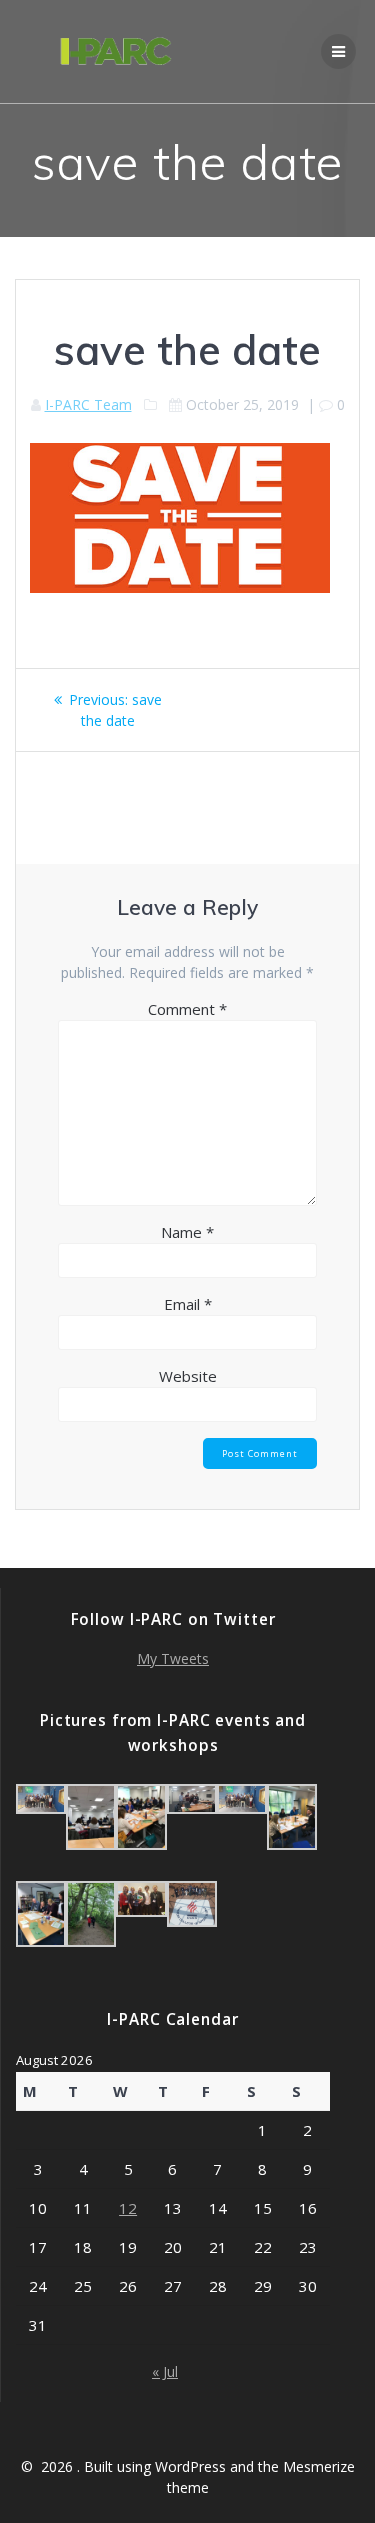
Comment (187, 1009)
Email (188, 1304)
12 (128, 2208)
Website (188, 1376)
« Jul (165, 2371)
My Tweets (173, 1658)
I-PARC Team (88, 404)
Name (187, 1232)
